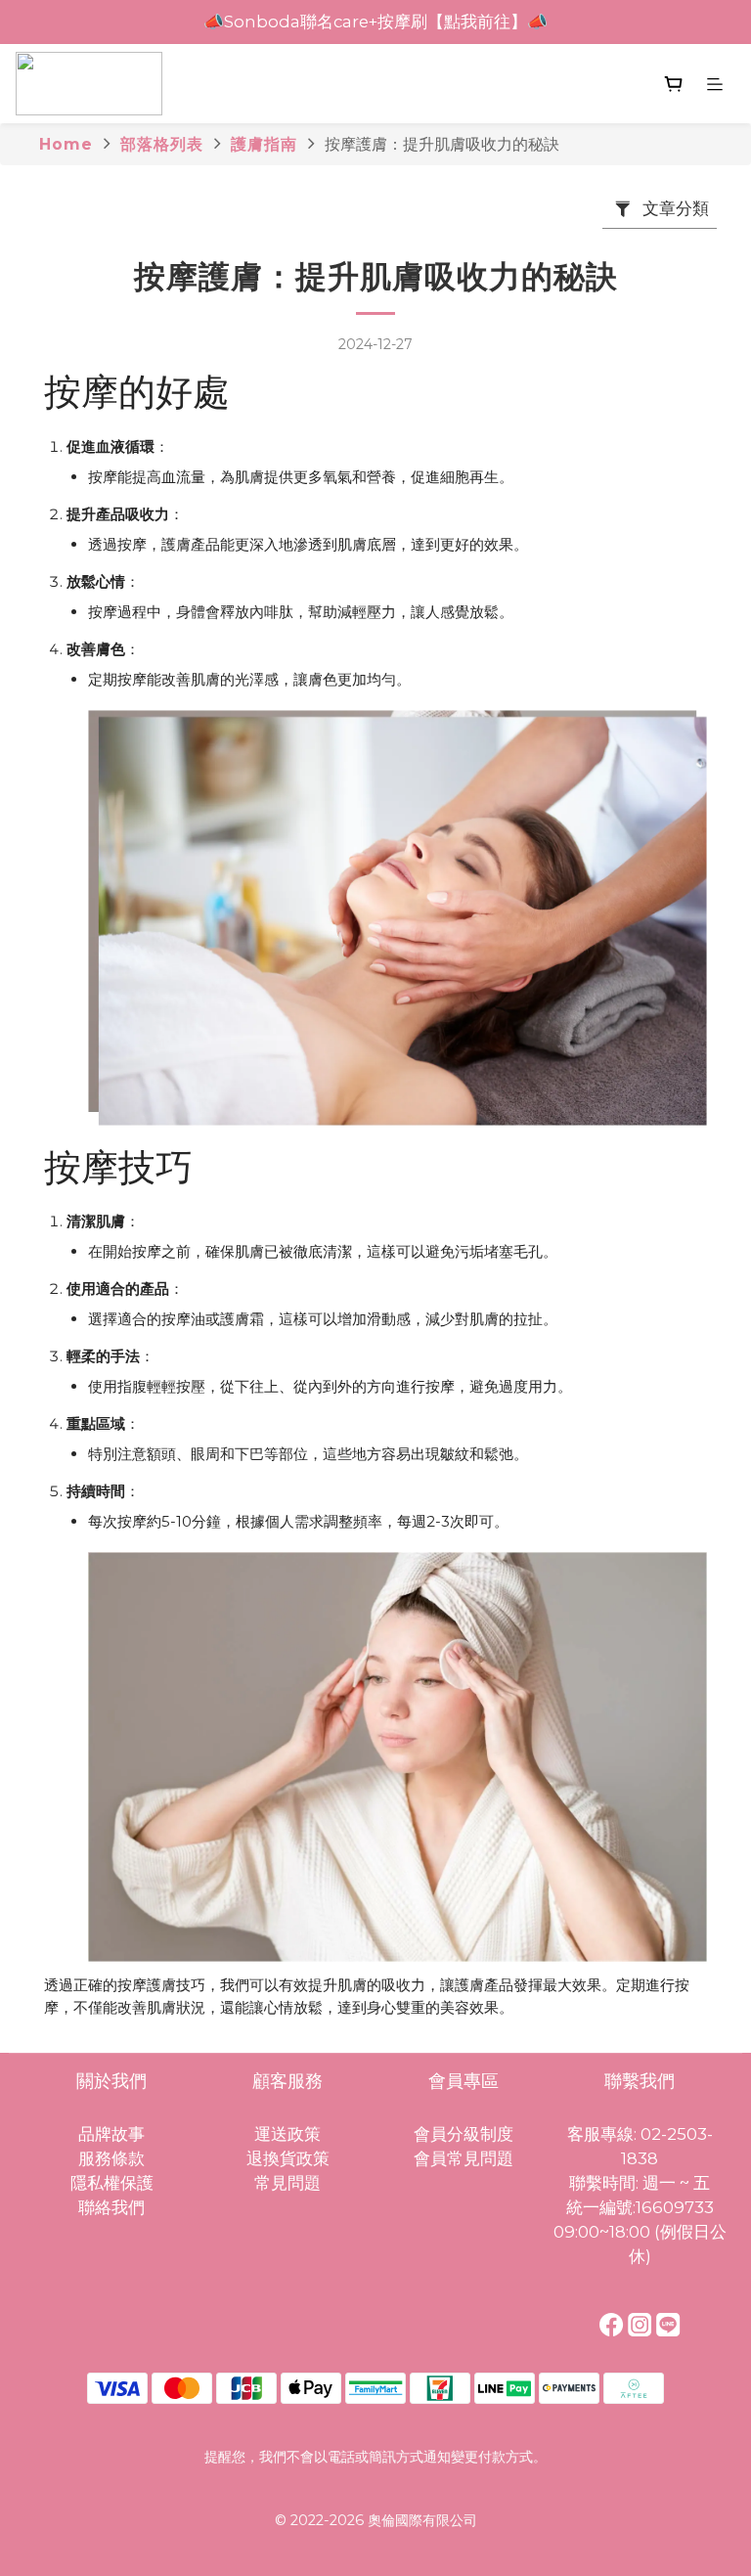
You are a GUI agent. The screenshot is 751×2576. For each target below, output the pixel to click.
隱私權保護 (112, 2183)
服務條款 (111, 2158)
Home (66, 144)
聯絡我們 (111, 2207)
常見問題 (287, 2183)
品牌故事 (111, 2134)
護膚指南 (264, 144)
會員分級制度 (464, 2134)
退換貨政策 (288, 2158)
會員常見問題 (464, 2158)
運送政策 (287, 2134)
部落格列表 (162, 144)
